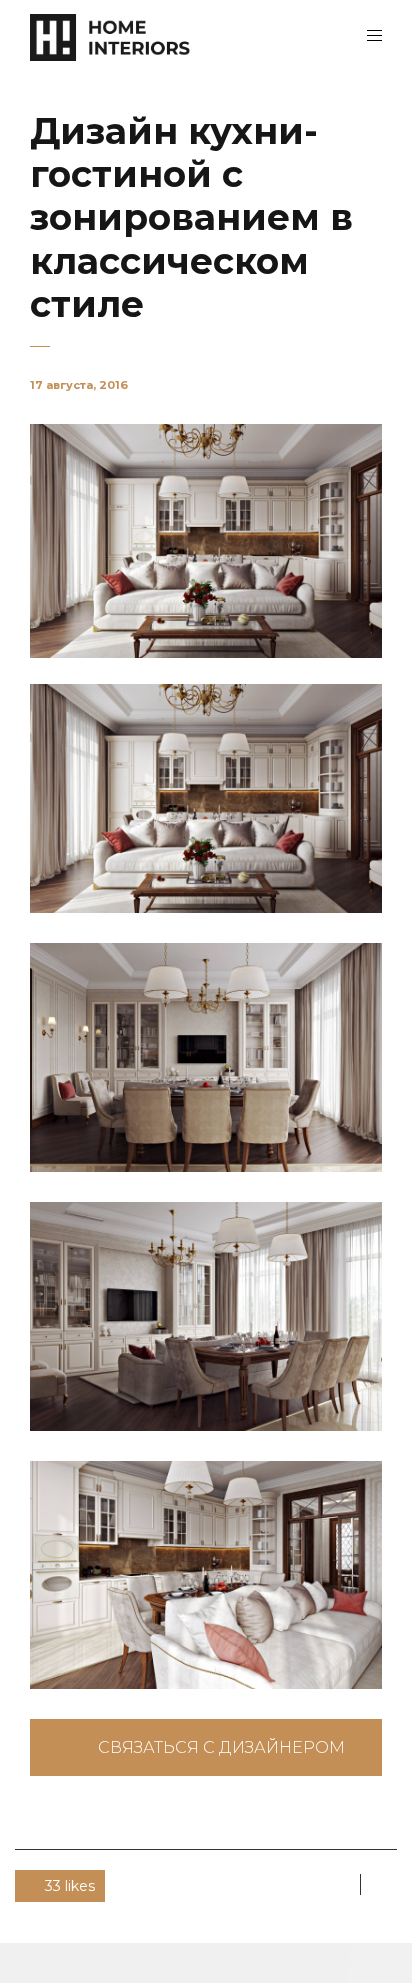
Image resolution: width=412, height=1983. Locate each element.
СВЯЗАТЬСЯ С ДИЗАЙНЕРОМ (221, 1747)
